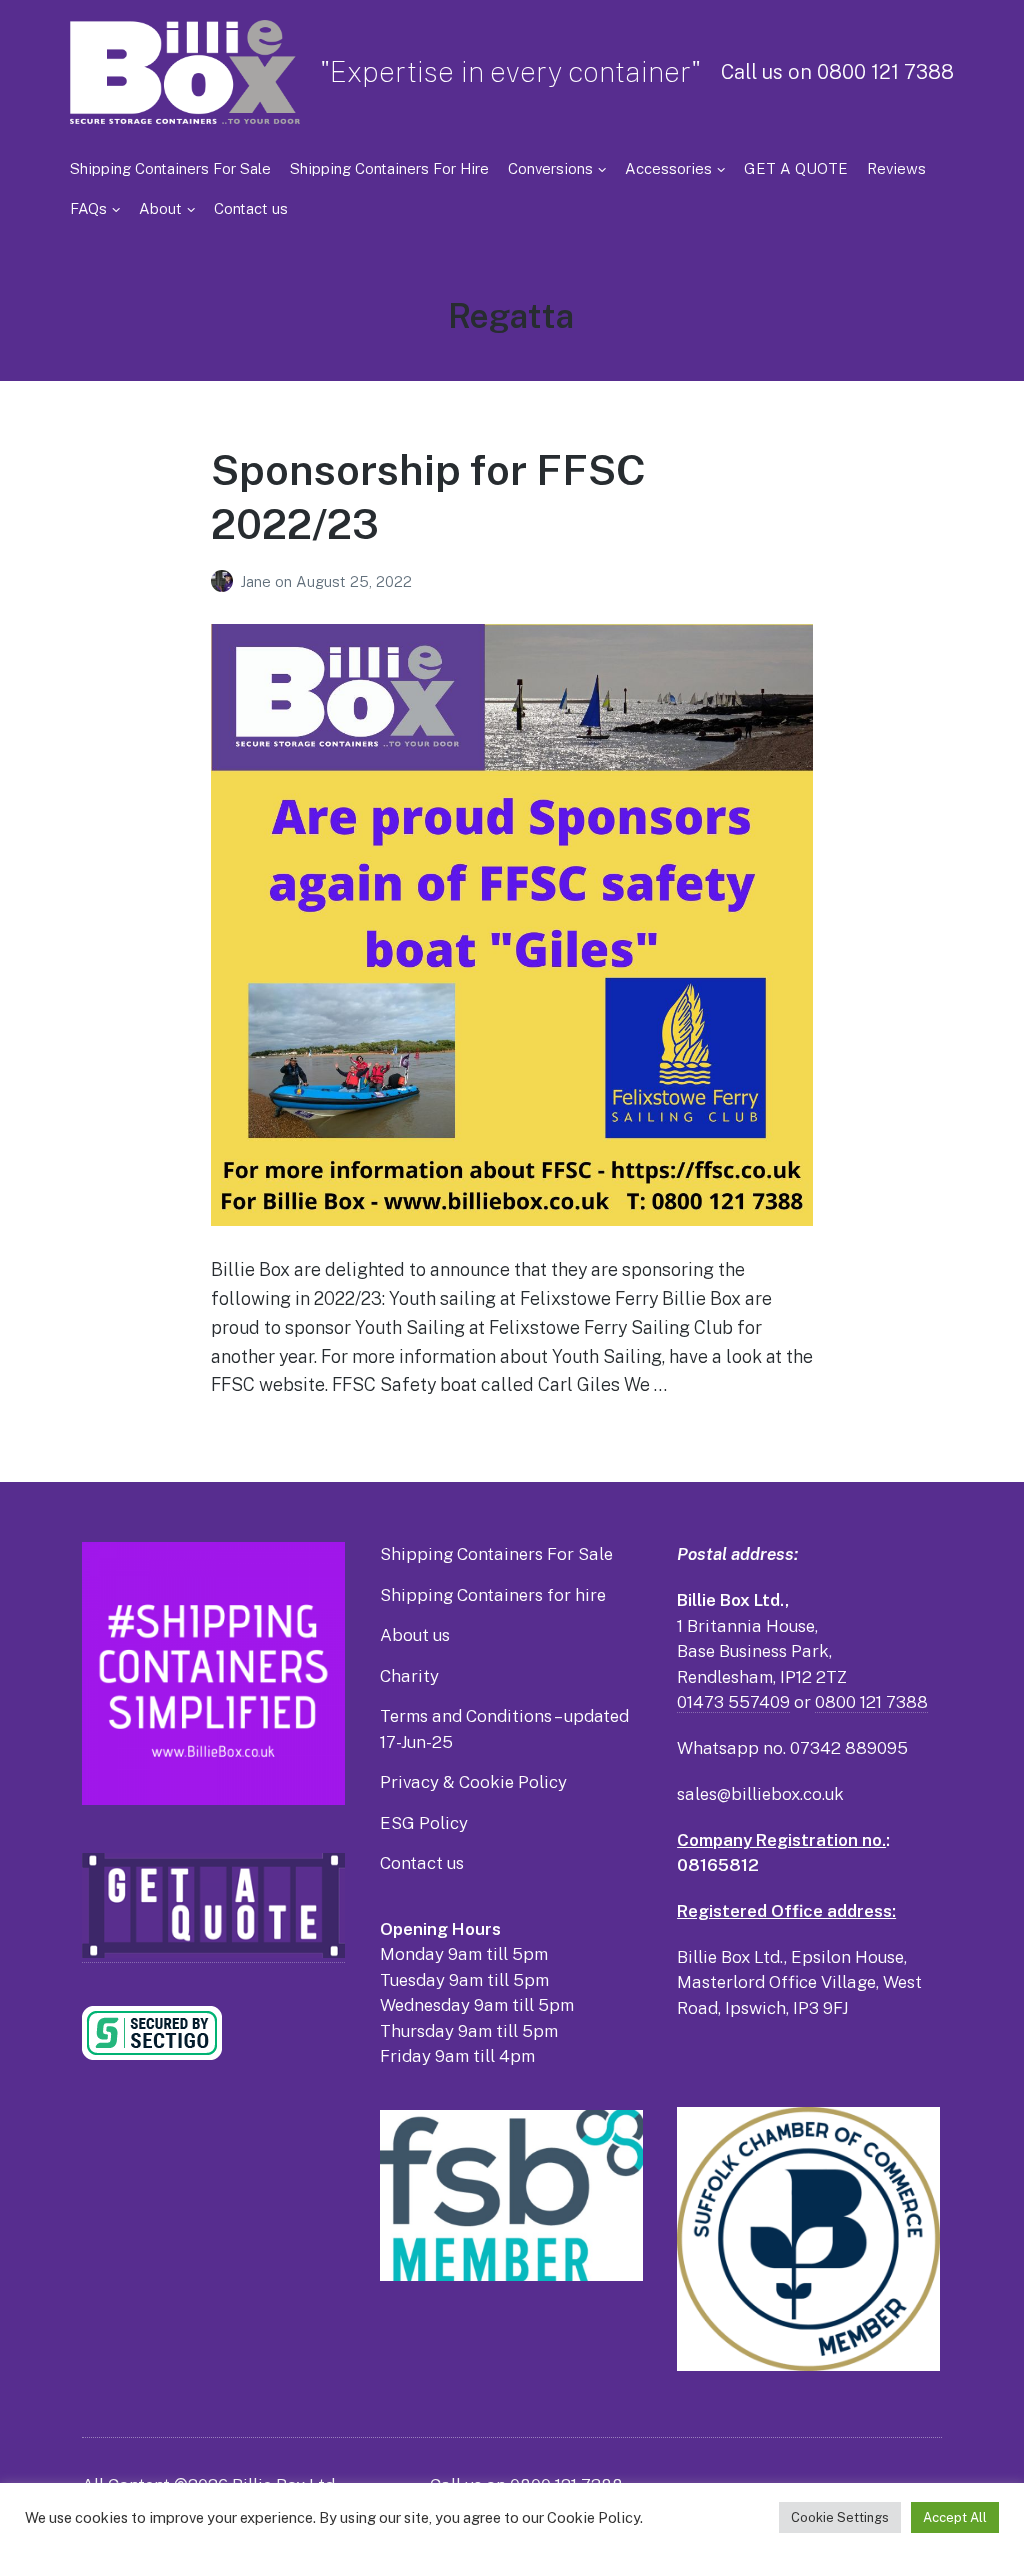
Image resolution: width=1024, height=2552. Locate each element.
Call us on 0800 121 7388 (837, 72)
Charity (409, 1676)
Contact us (251, 208)
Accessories (668, 168)
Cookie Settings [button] (840, 2517)
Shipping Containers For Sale (170, 168)
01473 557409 (733, 1702)
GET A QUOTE (796, 168)
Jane (257, 581)
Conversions (550, 168)
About (160, 208)
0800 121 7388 (871, 1702)
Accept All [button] (955, 2517)
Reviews (896, 168)
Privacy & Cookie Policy (473, 1782)
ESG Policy (424, 1823)
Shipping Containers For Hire (389, 168)
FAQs (88, 208)
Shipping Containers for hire (493, 1595)
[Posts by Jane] (225, 581)
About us (415, 1635)
